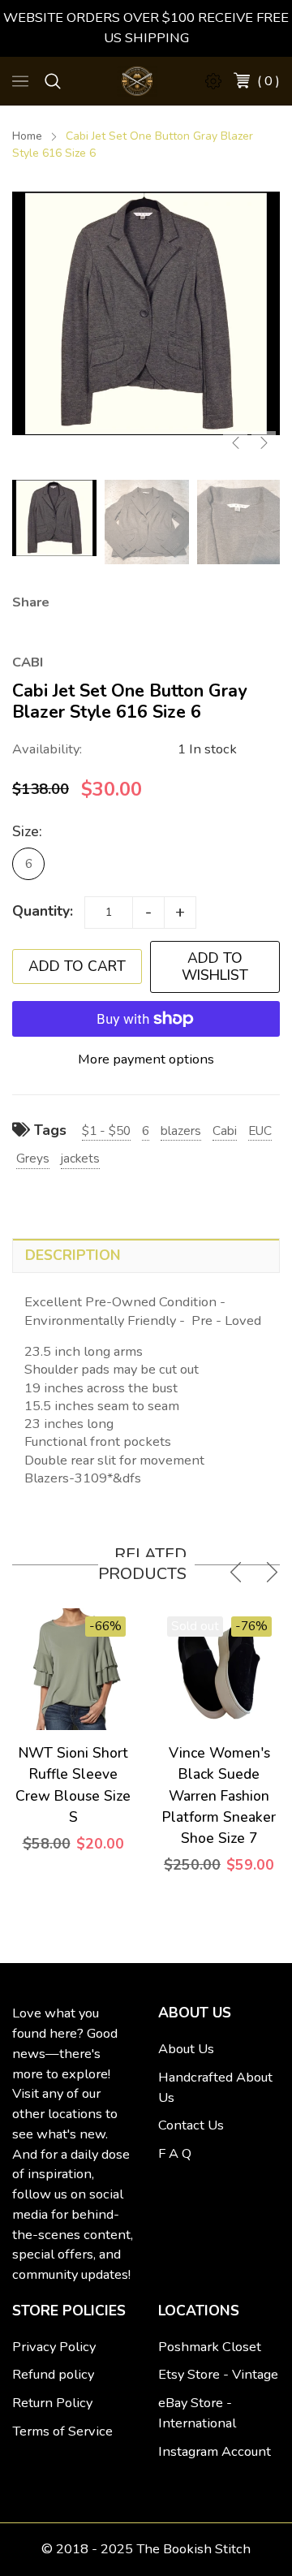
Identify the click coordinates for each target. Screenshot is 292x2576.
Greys (33, 1158)
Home (27, 136)
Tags (48, 1130)
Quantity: (43, 911)
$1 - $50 (106, 1131)
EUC (260, 1131)
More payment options (146, 1059)
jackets (80, 1158)
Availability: (47, 749)
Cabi (225, 1131)
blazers (181, 1131)
